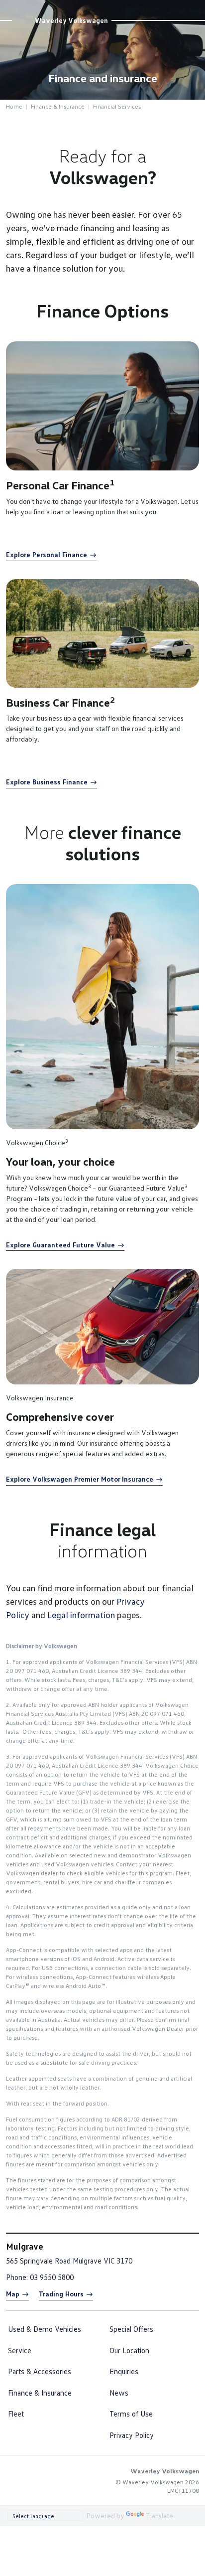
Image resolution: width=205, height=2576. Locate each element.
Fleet (16, 2414)
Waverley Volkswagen (71, 20)
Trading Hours (61, 2294)
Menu (193, 9)
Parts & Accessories (40, 2371)
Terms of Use (131, 2414)
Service (20, 2350)
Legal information (81, 1615)
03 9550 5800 (52, 2277)
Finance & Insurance (58, 106)
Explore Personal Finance (47, 554)
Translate (159, 2515)
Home (14, 106)
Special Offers (131, 2329)
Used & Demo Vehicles (45, 2329)
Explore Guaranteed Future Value (60, 1245)
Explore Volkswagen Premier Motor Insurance (80, 1479)
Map (13, 2294)
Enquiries (124, 2371)
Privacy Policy (132, 2435)
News (119, 2393)
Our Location (129, 2350)
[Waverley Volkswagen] (23, 20)
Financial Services (117, 106)
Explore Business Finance (47, 782)
